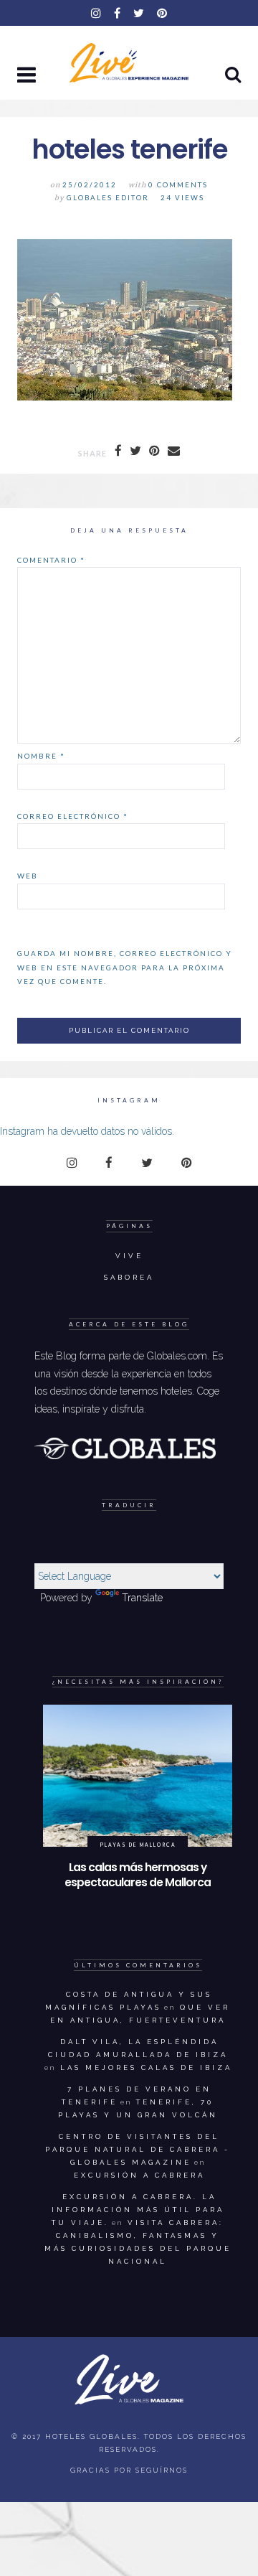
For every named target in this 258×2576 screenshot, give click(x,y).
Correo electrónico (73, 816)
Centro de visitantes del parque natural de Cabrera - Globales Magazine (138, 2149)
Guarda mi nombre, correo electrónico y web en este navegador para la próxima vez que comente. (125, 967)
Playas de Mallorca (138, 1845)
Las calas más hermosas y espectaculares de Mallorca (138, 1875)
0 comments (178, 185)
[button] (28, 76)
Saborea (129, 1277)
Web (28, 876)
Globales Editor (108, 198)
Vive (129, 1256)
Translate (142, 1598)
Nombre (41, 756)
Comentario (51, 560)
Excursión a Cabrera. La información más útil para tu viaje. (138, 2210)
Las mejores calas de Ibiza (146, 2067)
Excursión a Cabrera (139, 2175)
